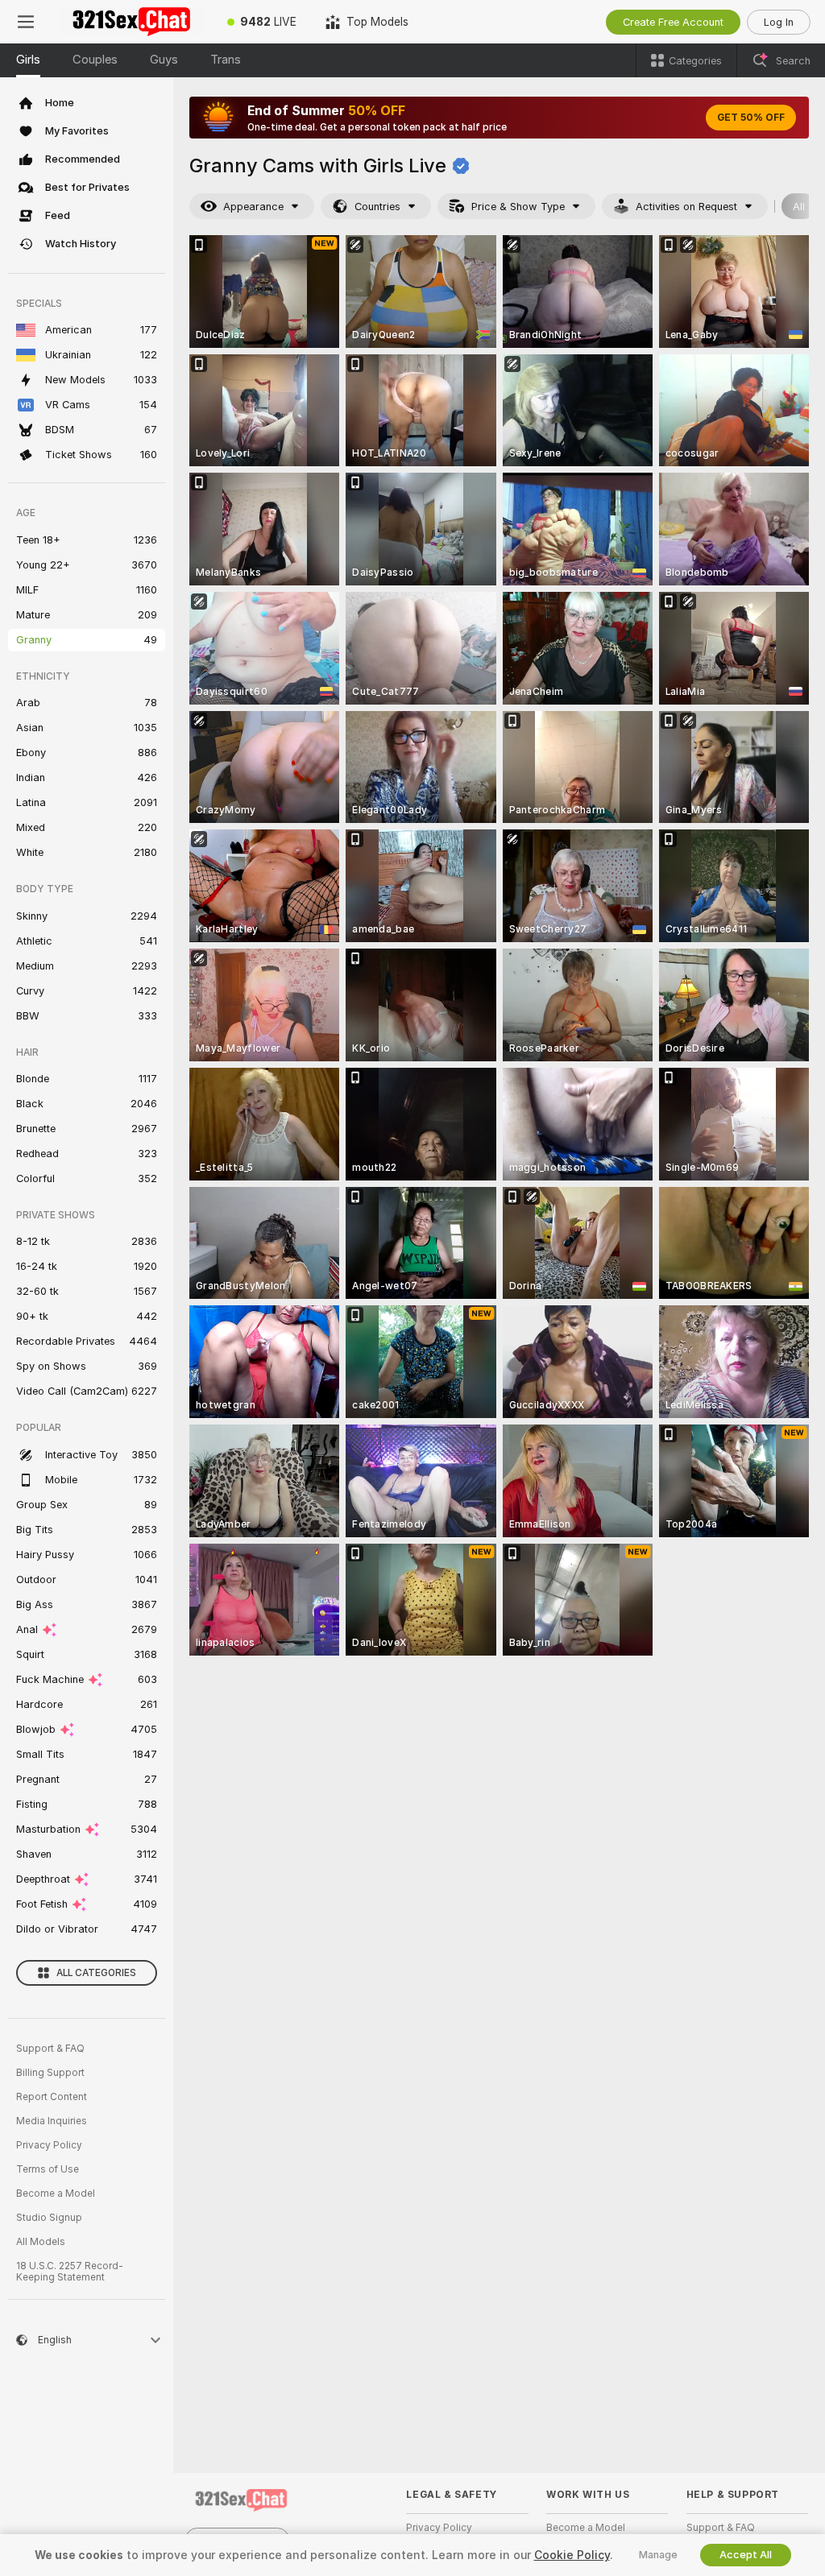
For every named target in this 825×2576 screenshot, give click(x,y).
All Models (41, 2242)
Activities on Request (686, 207)
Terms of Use (48, 2169)
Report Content (52, 2097)
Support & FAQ (50, 2049)
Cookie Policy (572, 2555)
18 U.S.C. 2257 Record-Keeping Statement (70, 2272)
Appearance (253, 207)
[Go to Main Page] (132, 22)
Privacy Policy (49, 2145)
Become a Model (56, 2194)
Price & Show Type (518, 207)
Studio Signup (49, 2218)
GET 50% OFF (751, 118)
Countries (377, 207)
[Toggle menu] (26, 22)
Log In (779, 22)
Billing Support (50, 2073)
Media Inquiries (52, 2121)
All (799, 207)
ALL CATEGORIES (96, 1973)
